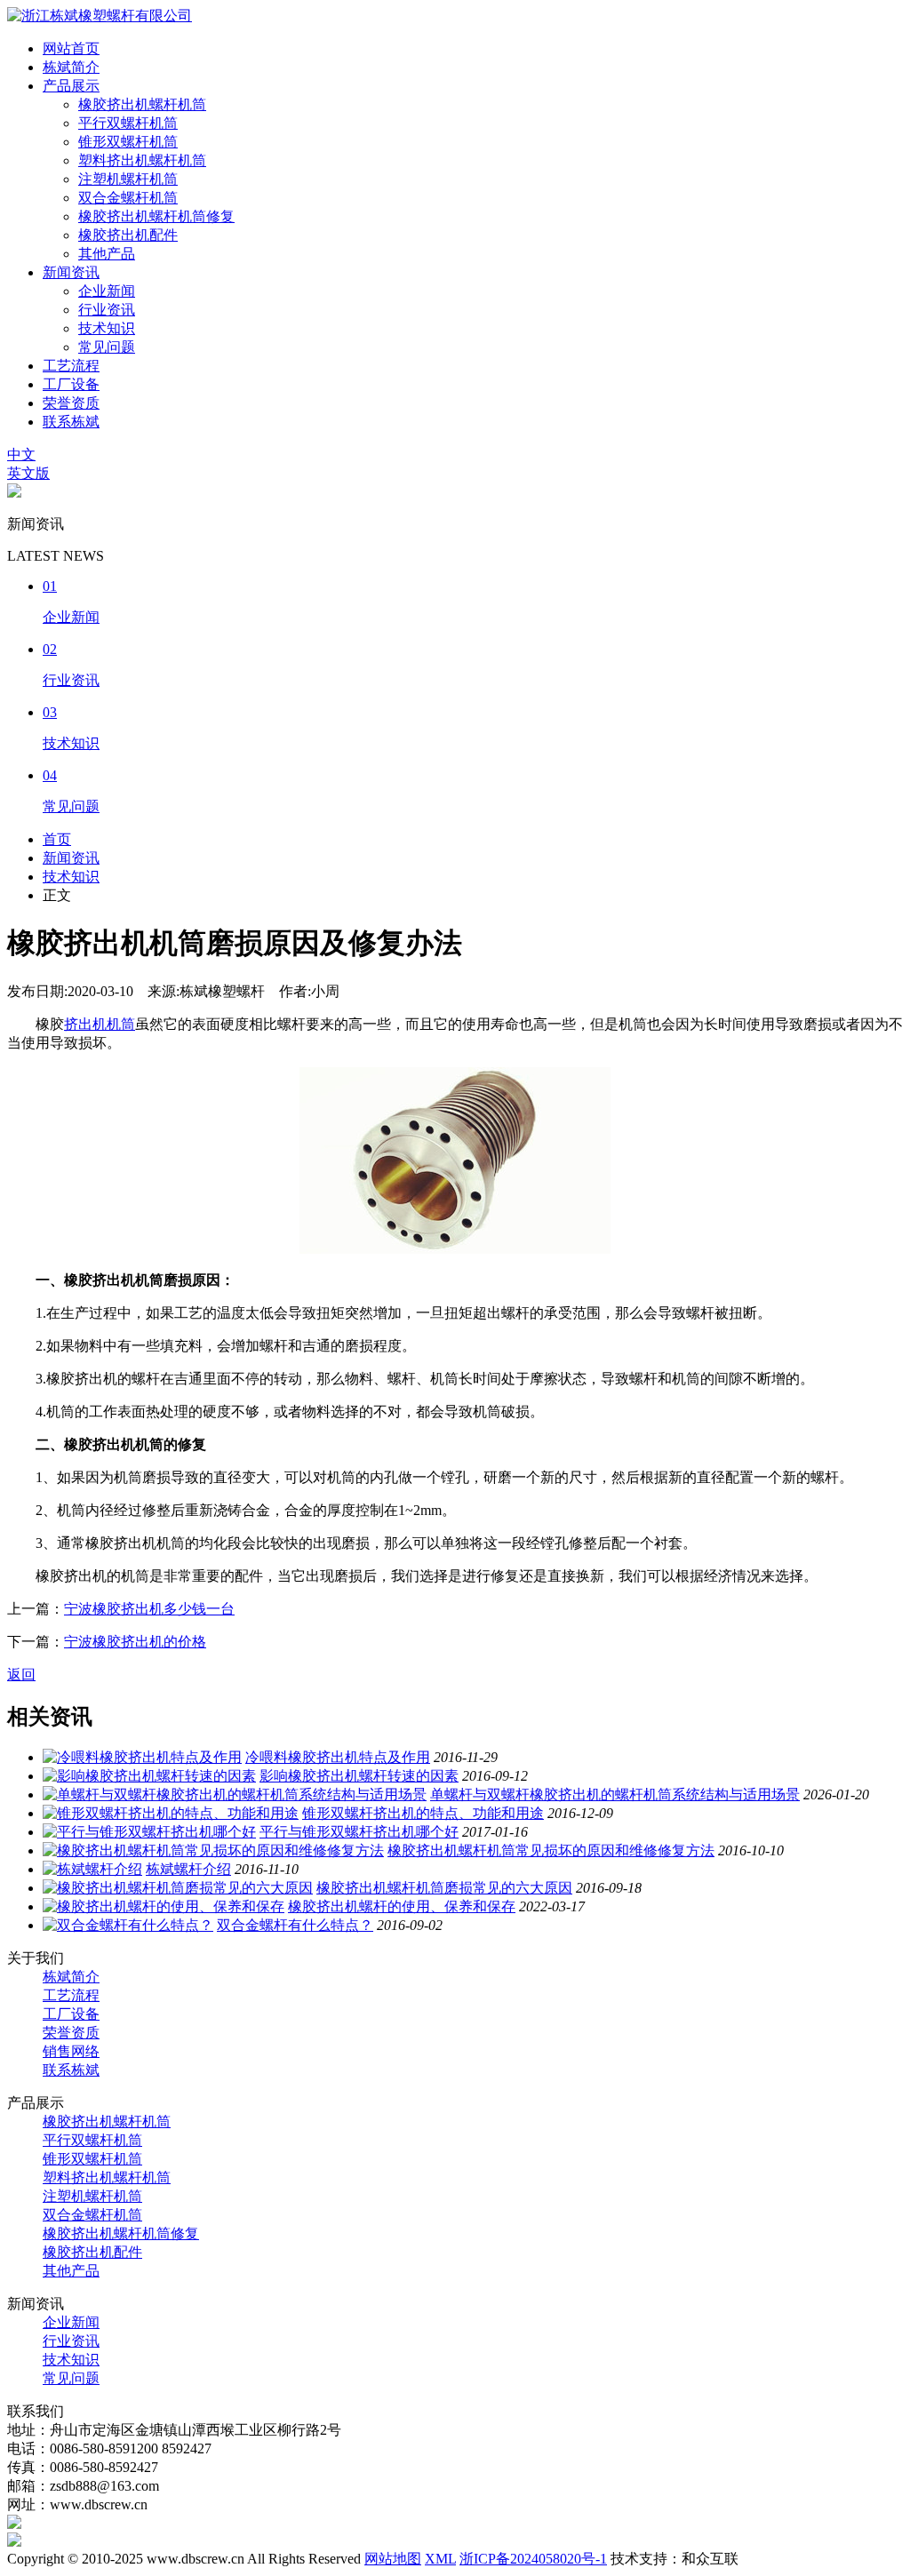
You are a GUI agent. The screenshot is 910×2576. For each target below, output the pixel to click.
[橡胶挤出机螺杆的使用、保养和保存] (164, 1906)
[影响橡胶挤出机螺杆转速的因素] (149, 1776)
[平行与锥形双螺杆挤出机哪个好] (149, 1832)
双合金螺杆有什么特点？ (295, 1925)
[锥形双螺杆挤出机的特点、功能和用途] (171, 1813)
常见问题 (107, 347)
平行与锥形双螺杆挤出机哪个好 (359, 1832)
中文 (21, 455)
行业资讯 (107, 310)
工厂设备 (71, 384)
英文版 (28, 473)
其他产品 (107, 254)
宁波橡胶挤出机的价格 (135, 1642)
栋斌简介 (71, 67)
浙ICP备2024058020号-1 (533, 2559)
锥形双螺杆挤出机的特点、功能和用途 (423, 1813)
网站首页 (71, 48)
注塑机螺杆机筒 (128, 179)
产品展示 (71, 86)
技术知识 (107, 328)
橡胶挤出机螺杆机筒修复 (156, 216)
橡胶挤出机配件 (128, 235)
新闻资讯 (71, 272)
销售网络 (71, 2051)
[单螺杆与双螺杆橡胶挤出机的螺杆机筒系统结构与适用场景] (235, 1794)
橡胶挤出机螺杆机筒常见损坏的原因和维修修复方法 (551, 1850)
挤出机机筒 (100, 1024)
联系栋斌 (71, 422)
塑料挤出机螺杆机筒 (142, 160)
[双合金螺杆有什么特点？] (128, 1925)
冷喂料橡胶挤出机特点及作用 (338, 1757)
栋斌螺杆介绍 (188, 1869)
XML (440, 2559)
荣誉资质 (71, 403)
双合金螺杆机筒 (128, 198)
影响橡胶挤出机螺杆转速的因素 (359, 1776)
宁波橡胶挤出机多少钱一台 (149, 1609)
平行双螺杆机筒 (128, 123)
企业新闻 (107, 291)
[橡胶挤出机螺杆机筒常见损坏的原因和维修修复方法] (213, 1850)
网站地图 (393, 2559)
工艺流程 (71, 366)
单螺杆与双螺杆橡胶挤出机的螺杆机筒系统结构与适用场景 (615, 1794)
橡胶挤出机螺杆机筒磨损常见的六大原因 (444, 1888)
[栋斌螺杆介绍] (92, 1869)
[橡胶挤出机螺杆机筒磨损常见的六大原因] (178, 1888)
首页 (57, 839)
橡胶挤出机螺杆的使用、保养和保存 (402, 1906)
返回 (21, 1675)
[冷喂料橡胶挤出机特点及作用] (142, 1757)
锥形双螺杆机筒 (128, 142)
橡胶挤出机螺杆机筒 (142, 104)
